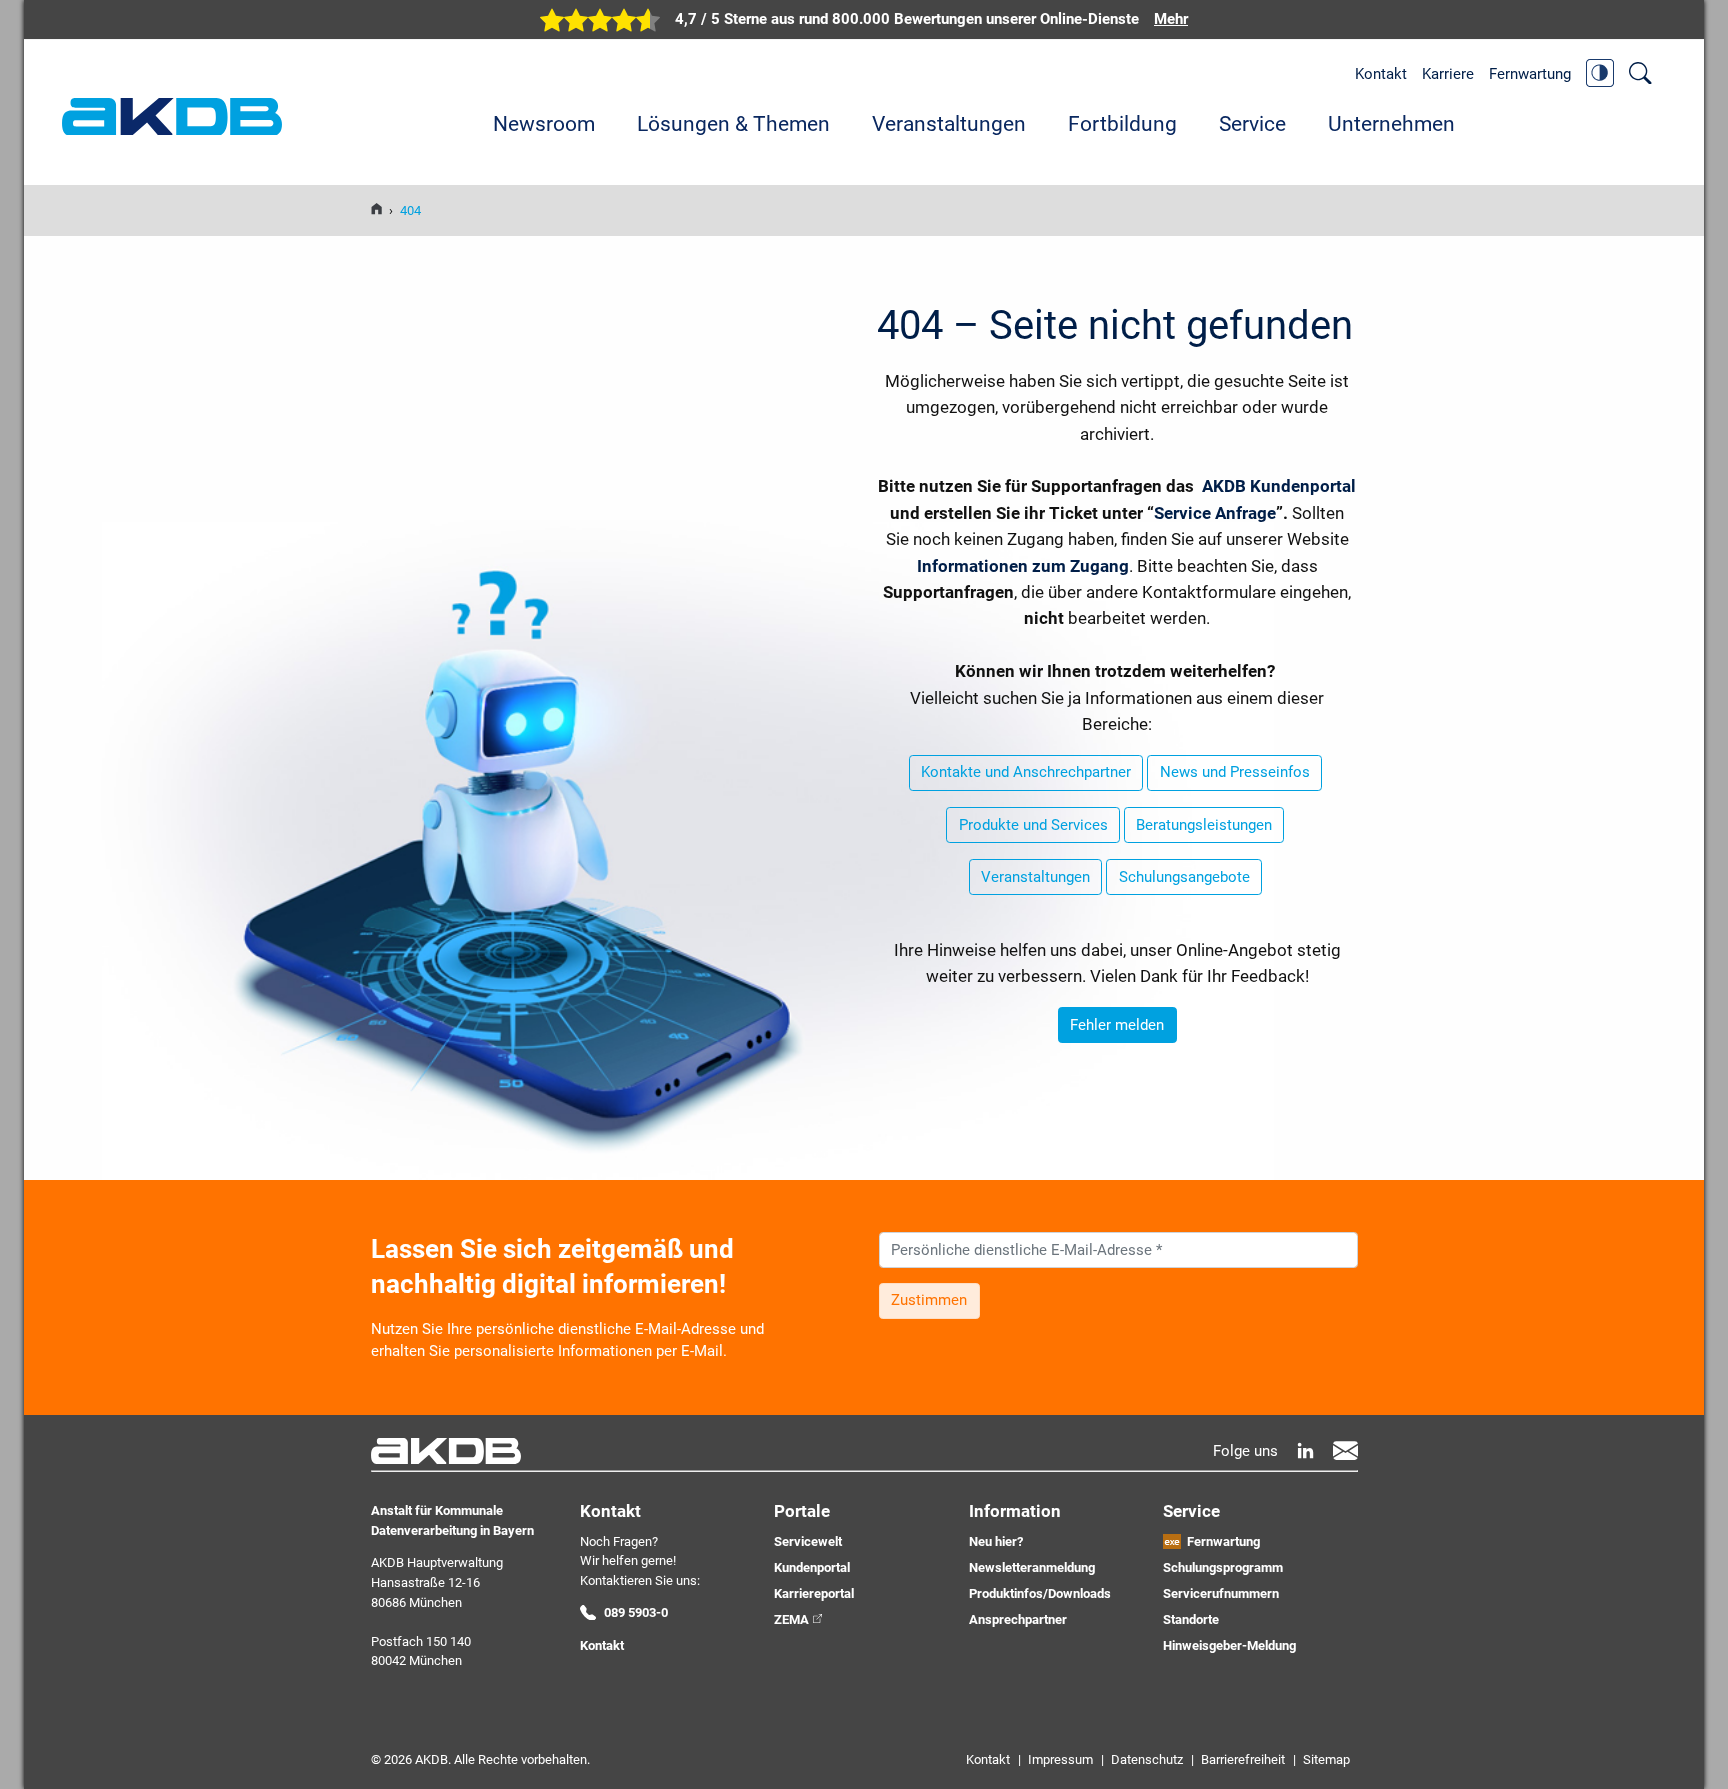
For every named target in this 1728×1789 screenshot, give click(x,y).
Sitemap (1326, 1759)
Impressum (1060, 1759)
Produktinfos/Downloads (1040, 1593)
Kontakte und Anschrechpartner (1026, 772)
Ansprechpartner (1018, 1619)
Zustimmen (929, 1300)
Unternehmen (1391, 124)
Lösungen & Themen (733, 124)
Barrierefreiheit (1243, 1759)
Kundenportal (812, 1567)
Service (1252, 124)
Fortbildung (1122, 124)
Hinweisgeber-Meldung (1229, 1645)
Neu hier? (996, 1541)
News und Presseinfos (1235, 772)
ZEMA (791, 1619)
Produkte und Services (1033, 825)
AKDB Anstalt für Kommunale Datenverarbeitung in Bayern (172, 116)
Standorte (1191, 1619)
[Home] (376, 210)
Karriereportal (814, 1593)
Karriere (1448, 74)
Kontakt (1381, 74)
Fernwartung (1530, 74)
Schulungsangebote (1184, 877)
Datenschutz (1147, 1759)
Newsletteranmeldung (1032, 1567)
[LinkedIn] (1305, 1450)
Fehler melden (1117, 1025)
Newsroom (544, 124)
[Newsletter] (1345, 1450)
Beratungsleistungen (1204, 825)
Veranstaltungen (949, 124)
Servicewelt (808, 1541)
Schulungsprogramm (1223, 1567)
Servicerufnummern (1221, 1593)
